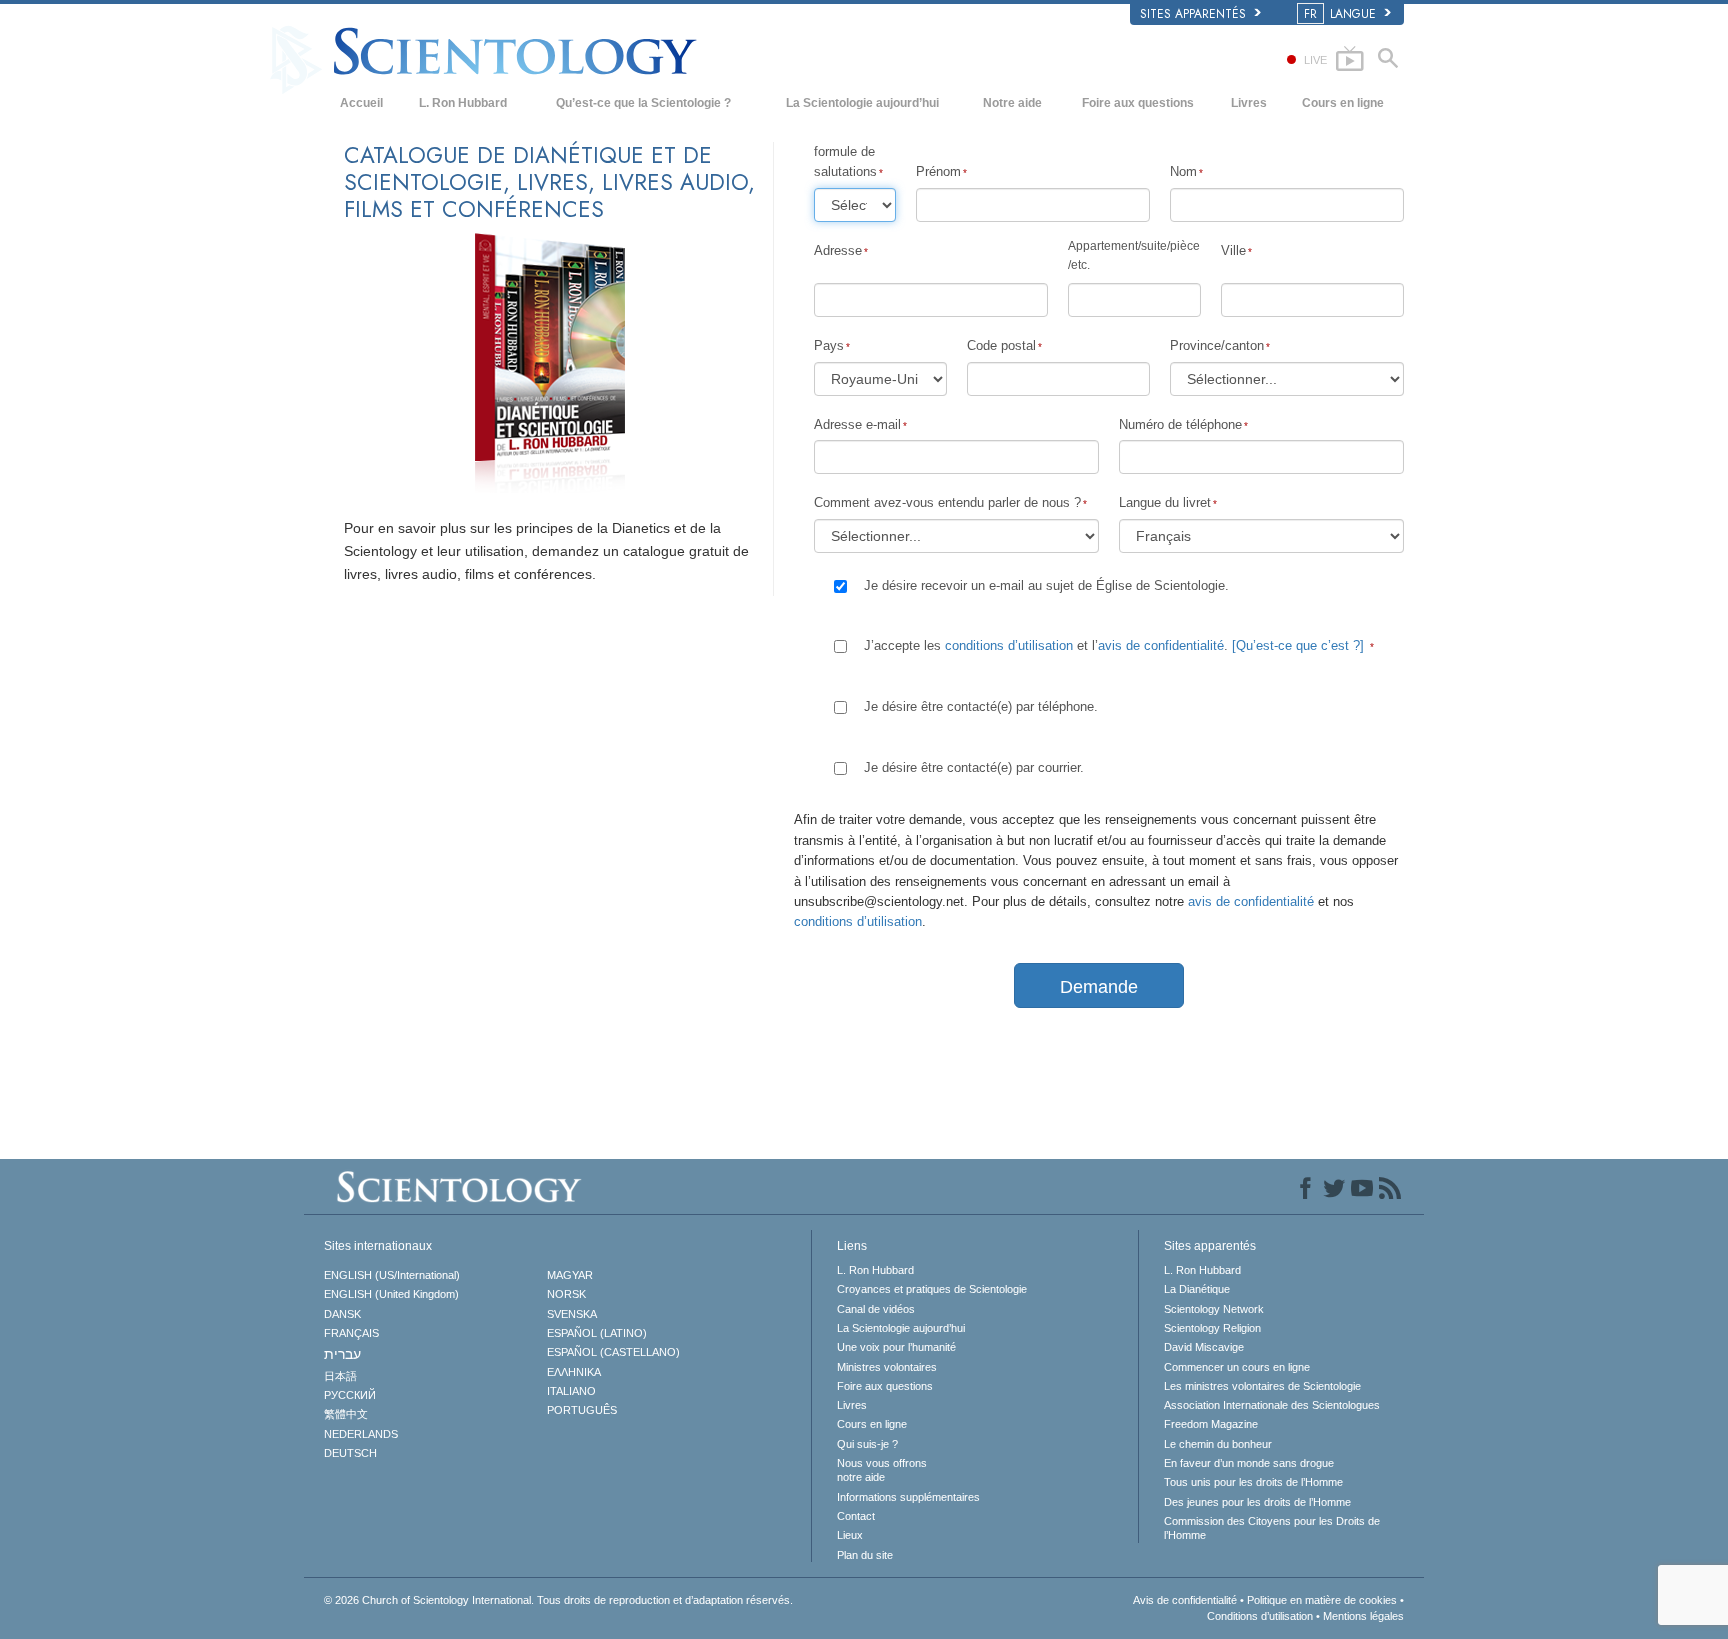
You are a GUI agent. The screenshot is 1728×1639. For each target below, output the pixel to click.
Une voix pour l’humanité (896, 1347)
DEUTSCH (350, 1453)
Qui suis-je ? (867, 1444)
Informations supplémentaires (908, 1497)
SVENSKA (572, 1314)
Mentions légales (1363, 1616)
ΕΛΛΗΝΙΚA (574, 1372)
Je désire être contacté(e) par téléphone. (981, 706)
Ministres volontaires (887, 1367)
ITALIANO (571, 1391)
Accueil (361, 103)
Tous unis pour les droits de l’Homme (1253, 1482)
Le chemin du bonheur (1218, 1444)
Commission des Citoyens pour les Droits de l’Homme (1272, 1528)
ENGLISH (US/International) (392, 1275)
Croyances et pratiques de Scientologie (932, 1289)
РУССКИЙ (350, 1395)
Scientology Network (1214, 1309)
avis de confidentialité (1161, 645)
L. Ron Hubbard (463, 103)
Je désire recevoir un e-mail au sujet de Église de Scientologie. (1046, 585)
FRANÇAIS (351, 1333)
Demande (1099, 987)
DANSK (342, 1314)
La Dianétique (1197, 1289)
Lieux (850, 1535)
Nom (1183, 171)
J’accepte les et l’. (1114, 645)
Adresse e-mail (857, 424)
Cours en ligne (1343, 103)
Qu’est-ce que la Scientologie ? (643, 103)
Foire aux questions (1138, 103)
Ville (1233, 250)
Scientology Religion (1212, 1328)
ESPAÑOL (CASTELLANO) (613, 1352)
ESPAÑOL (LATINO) (597, 1333)
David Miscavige (1204, 1347)
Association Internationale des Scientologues (1272, 1405)
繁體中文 (346, 1414)
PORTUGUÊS (582, 1410)
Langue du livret (1165, 502)
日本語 (340, 1376)
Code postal (1001, 345)
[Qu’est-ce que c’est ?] (1298, 645)
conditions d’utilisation (1009, 645)
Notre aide (1012, 103)
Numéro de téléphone (1180, 424)
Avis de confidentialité (1185, 1600)
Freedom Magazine (1211, 1424)
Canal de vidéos (876, 1309)
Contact (856, 1516)
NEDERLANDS (361, 1434)
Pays (829, 345)
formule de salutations (845, 161)
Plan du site (865, 1555)
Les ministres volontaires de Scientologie (1262, 1386)
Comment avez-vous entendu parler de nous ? (947, 502)
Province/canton (1217, 345)
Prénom (938, 171)
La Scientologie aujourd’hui (862, 103)
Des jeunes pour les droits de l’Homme (1257, 1502)
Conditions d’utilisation (1260, 1616)
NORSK (566, 1294)
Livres (1249, 103)
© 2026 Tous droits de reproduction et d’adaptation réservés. (558, 1600)
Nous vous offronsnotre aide (882, 1470)
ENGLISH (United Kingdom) (391, 1294)
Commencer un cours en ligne (1237, 1367)
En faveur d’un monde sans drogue (1249, 1463)
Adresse (838, 250)
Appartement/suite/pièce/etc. (1134, 255)
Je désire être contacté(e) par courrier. (974, 767)
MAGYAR (570, 1275)
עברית (342, 1354)
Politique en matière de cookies (1322, 1600)
